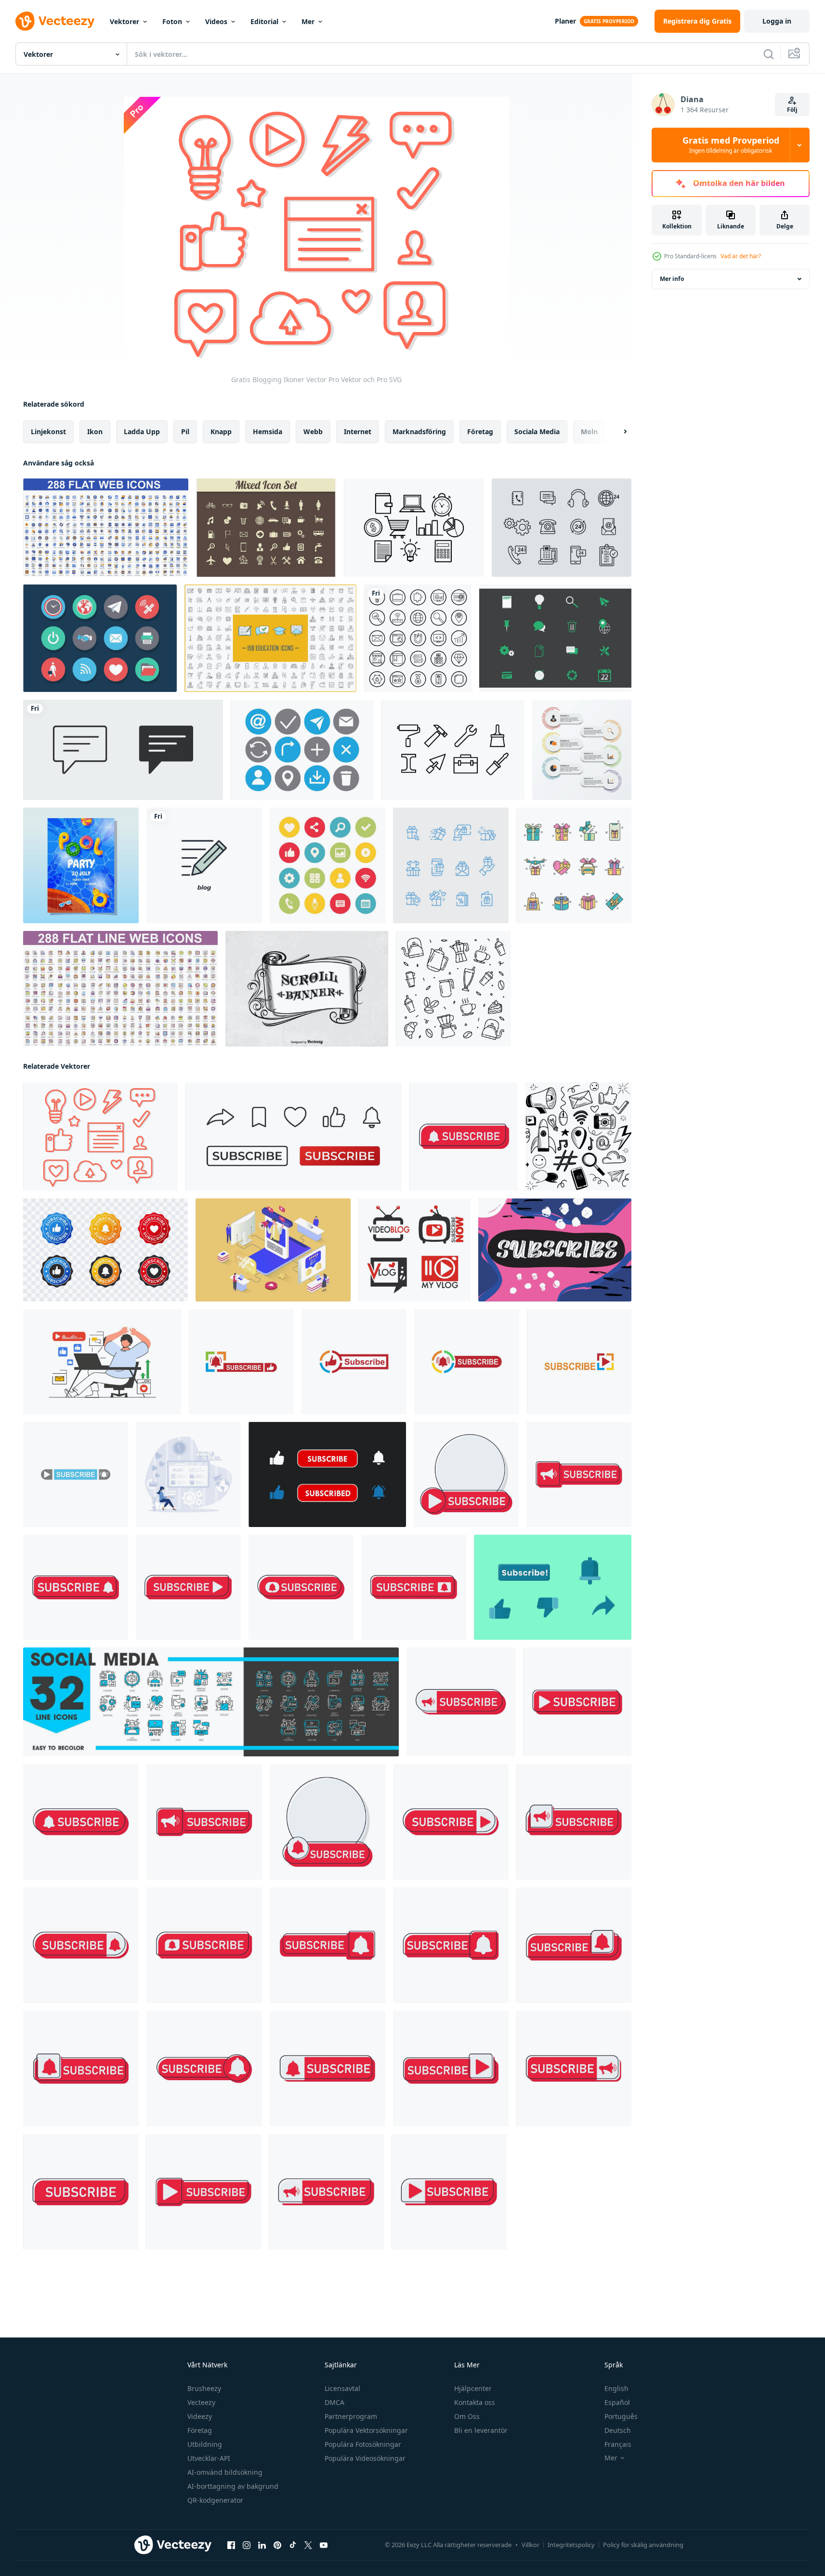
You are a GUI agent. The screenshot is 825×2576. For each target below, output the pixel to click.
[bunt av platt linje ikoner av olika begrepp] (120, 989)
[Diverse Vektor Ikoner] (555, 638)
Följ (792, 110)
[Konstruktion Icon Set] (453, 750)
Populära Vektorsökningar (366, 2430)
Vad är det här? (741, 256)
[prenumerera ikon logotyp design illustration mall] (241, 1362)
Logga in (777, 21)
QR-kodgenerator (215, 2500)
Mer (308, 21)
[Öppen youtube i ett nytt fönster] (324, 2545)
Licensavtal (342, 2388)
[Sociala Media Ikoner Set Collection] (327, 865)
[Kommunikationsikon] (302, 750)
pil (185, 432)
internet (358, 432)
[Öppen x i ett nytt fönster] (308, 2545)
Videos (216, 21)
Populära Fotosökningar (363, 2444)
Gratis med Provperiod (731, 145)
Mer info (672, 279)
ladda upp (142, 432)
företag (480, 432)
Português (621, 2416)
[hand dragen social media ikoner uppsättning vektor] (578, 1136)
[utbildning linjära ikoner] (270, 638)
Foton (172, 21)
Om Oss (467, 2416)
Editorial (264, 21)
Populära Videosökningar (365, 2458)
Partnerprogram (351, 2416)
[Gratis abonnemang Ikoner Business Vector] (414, 528)
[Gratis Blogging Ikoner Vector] (100, 1136)
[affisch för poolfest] (81, 865)
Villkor (530, 2545)
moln (589, 432)
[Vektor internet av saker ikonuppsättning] (100, 638)
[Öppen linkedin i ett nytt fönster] (262, 2545)
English (616, 2388)
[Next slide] (617, 432)
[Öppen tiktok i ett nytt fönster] (293, 2545)
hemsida (268, 432)
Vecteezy (201, 2402)
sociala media (537, 432)
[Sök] (769, 54)
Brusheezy (204, 2388)
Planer (565, 21)
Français (618, 2444)
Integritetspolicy (571, 2545)
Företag (200, 2430)
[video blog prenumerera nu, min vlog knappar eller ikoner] (414, 1250)
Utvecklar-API (209, 2458)
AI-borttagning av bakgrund (233, 2486)
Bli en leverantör (481, 2430)
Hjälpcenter (473, 2388)
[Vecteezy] (55, 21)
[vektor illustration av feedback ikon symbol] (123, 750)
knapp (221, 432)
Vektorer (124, 21)
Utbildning (205, 2444)
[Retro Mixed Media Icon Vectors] (266, 528)
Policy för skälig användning (643, 2545)
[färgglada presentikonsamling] (574, 865)
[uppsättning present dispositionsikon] (451, 865)
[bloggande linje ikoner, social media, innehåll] (211, 1702)
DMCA (334, 2402)
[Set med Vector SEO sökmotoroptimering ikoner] (418, 638)
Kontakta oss (475, 2402)
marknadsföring (419, 432)
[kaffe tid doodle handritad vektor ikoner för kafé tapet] (453, 989)
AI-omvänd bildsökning (225, 2472)
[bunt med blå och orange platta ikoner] (106, 528)
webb (313, 432)
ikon (95, 432)
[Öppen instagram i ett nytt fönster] (247, 2545)
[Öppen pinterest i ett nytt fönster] (277, 2545)
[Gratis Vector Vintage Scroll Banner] (307, 989)
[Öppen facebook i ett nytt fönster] (231, 2545)
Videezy (200, 2416)
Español (617, 2402)
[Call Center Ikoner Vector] (562, 528)
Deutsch (618, 2430)
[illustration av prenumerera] (464, 1136)
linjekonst (48, 432)
